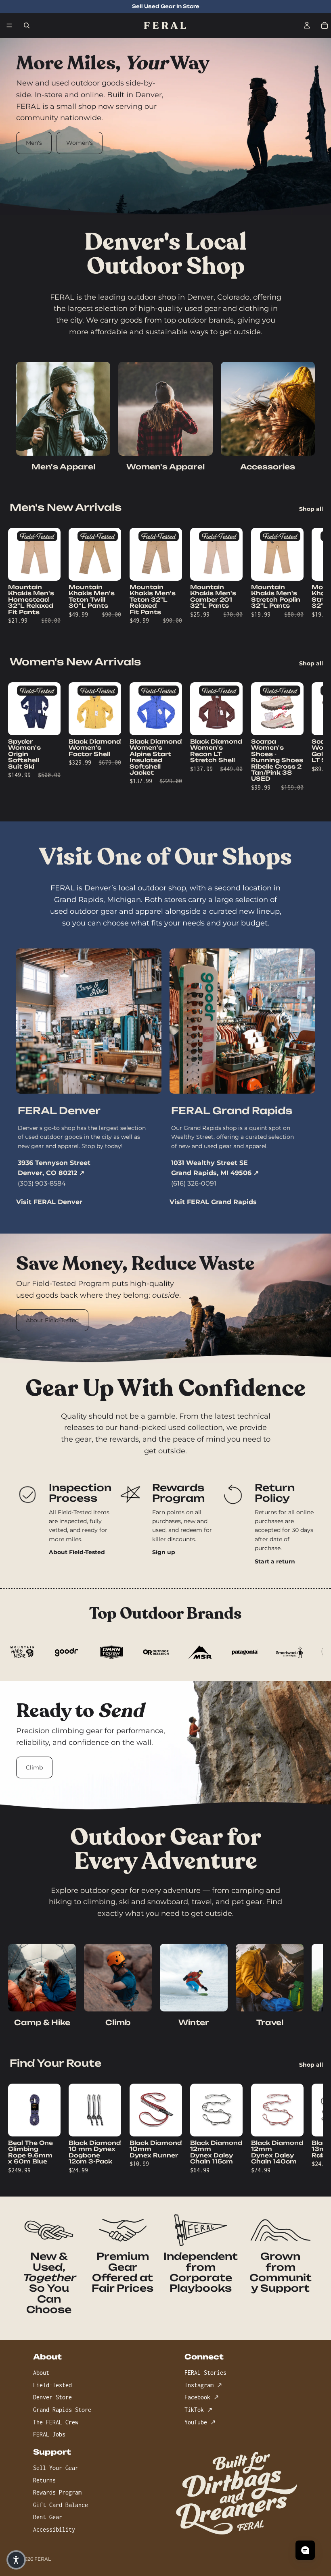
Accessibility (54, 2529)
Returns (44, 2480)
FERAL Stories (205, 2373)
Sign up (164, 1552)
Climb (34, 1767)
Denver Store (52, 2397)
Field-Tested (52, 2385)
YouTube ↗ (200, 2422)
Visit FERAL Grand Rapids (213, 1202)
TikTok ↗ (198, 2410)
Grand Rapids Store (62, 2410)
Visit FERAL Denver (49, 1202)
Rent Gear (48, 2517)
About (41, 2373)
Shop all (311, 509)
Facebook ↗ (202, 2397)
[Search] (27, 25)
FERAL (43, 2559)
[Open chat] (305, 2550)
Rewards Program (57, 2492)
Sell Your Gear (56, 2468)
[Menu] (9, 25)
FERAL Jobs (49, 2434)
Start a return (275, 1561)
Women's (80, 143)
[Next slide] (298, 578)
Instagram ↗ (203, 2385)
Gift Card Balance (61, 2504)
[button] (16, 2560)
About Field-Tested (52, 1320)
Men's (34, 143)
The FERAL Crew (56, 2422)
